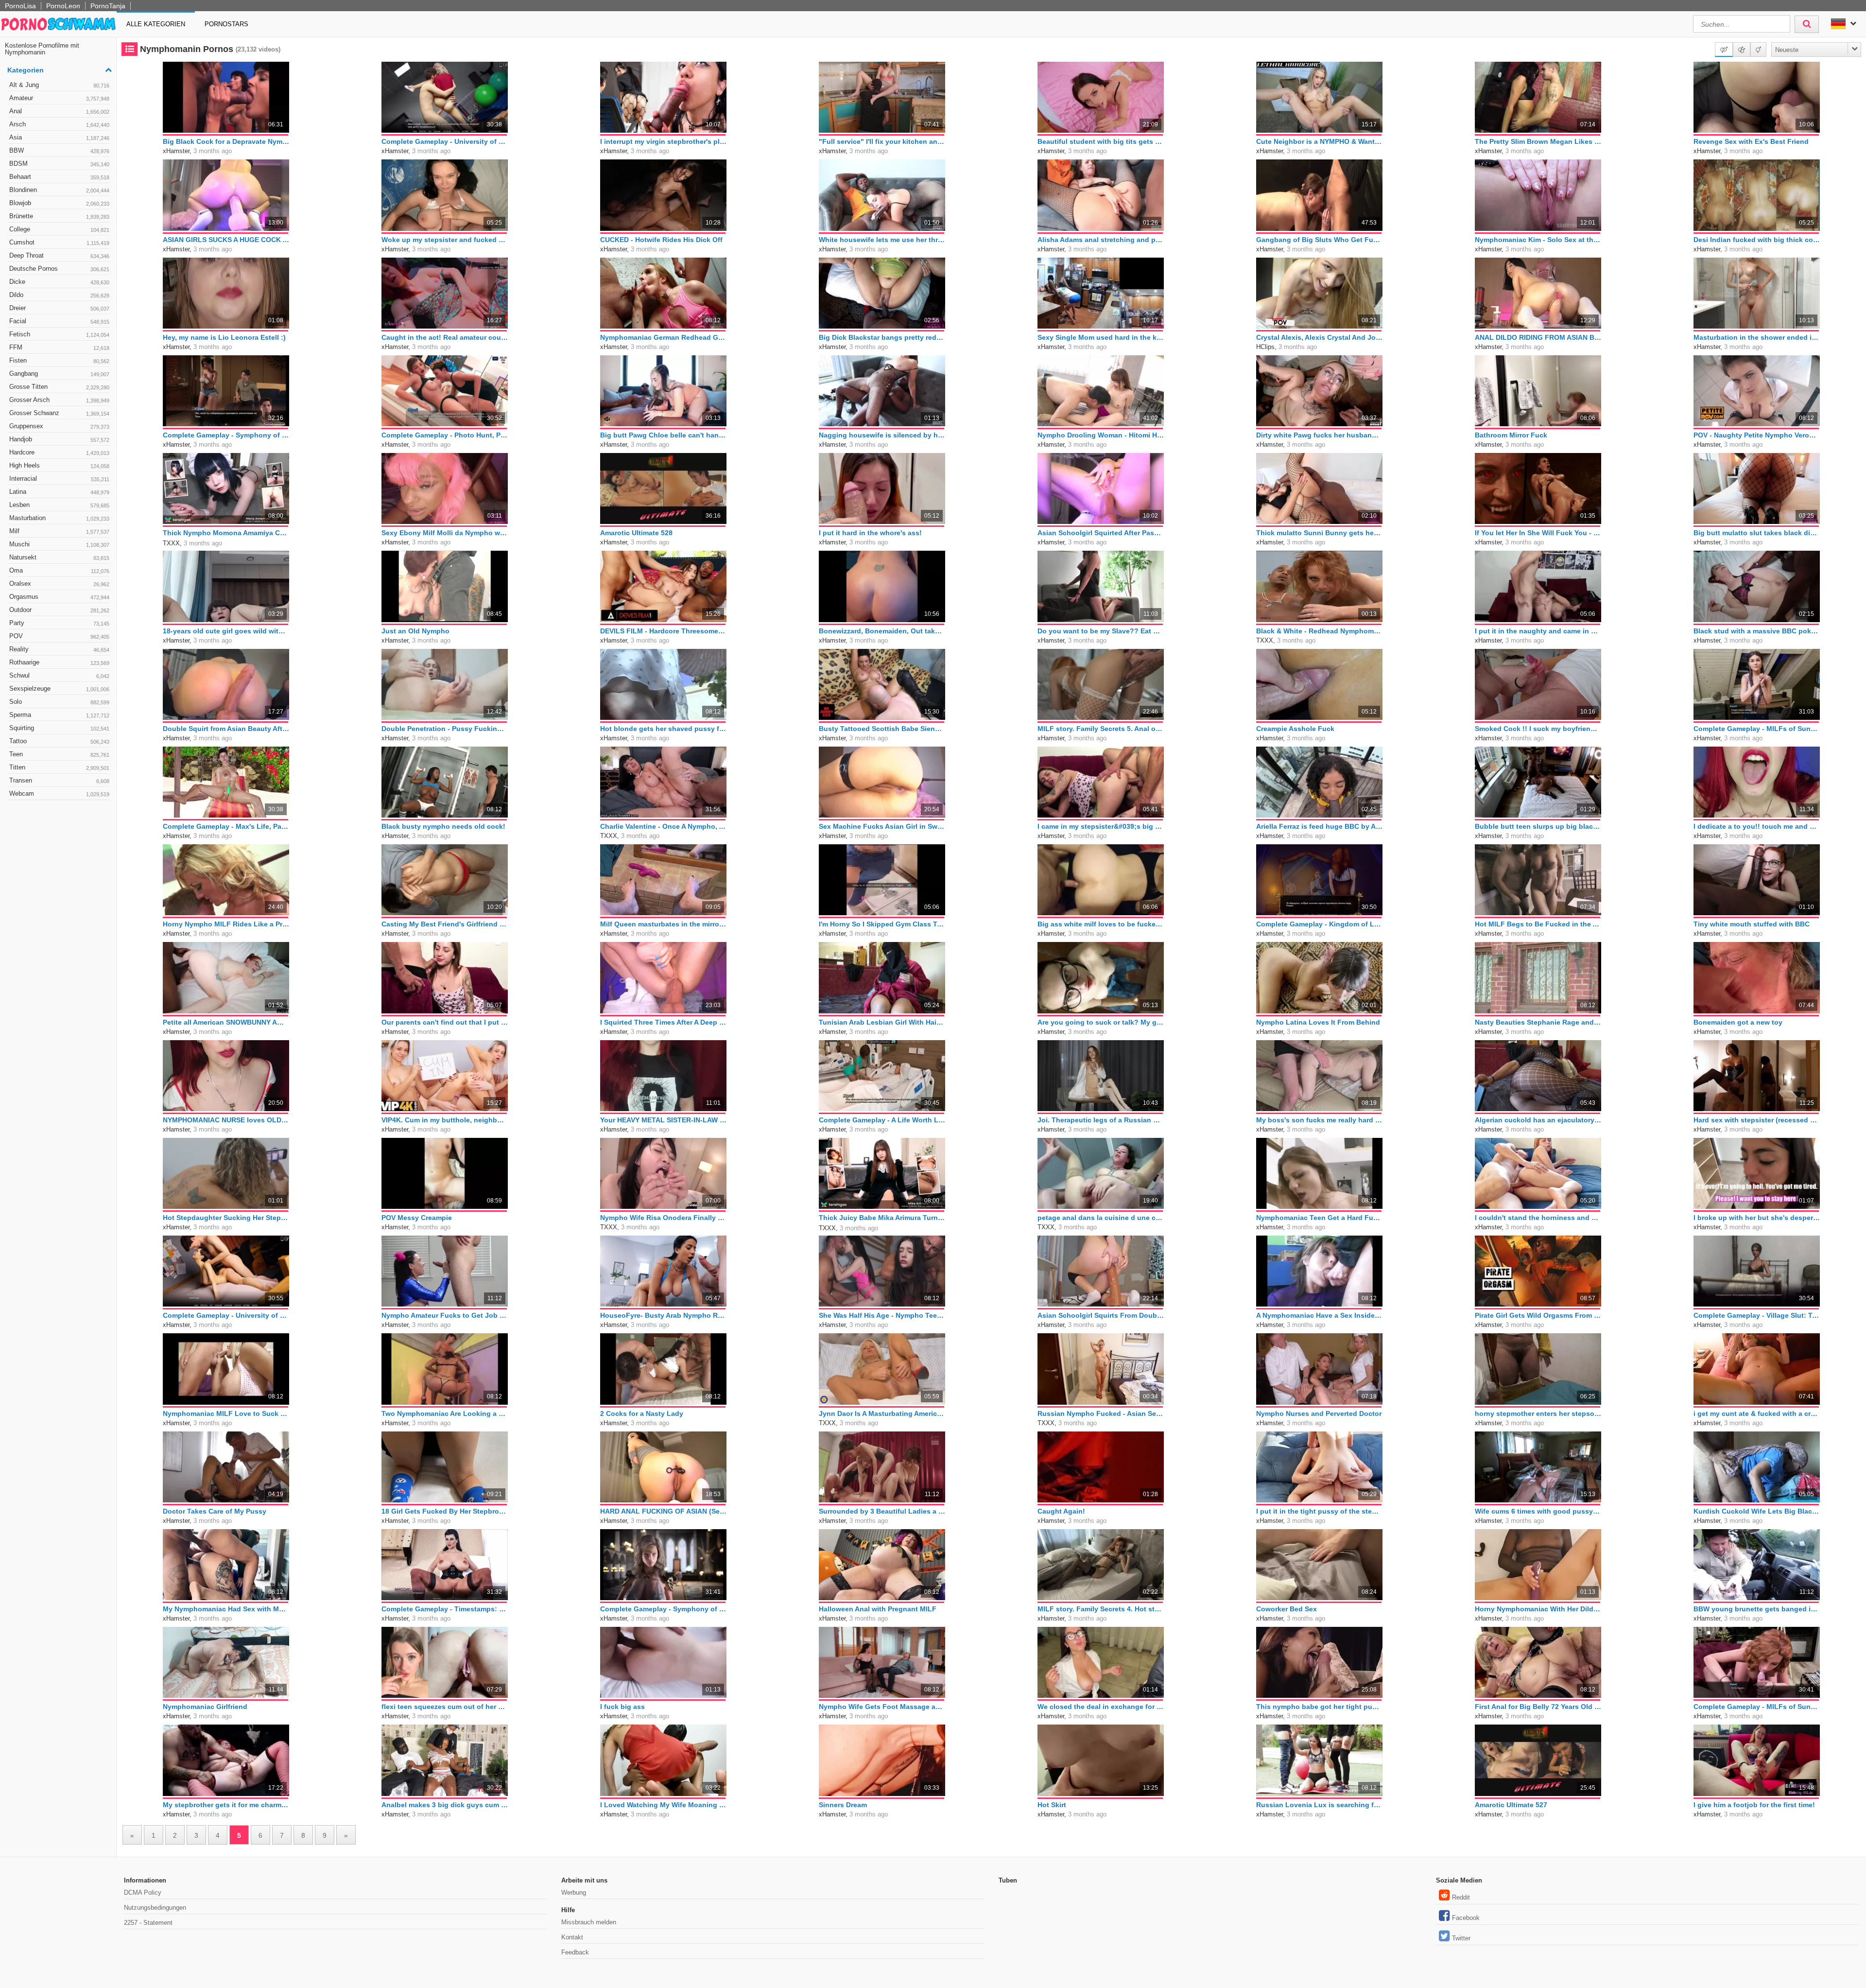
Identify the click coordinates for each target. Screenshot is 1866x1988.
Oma (59, 570)
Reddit (1461, 1897)
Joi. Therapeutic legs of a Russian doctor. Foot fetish (1101, 1120)
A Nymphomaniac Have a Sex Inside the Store (1319, 1315)
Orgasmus (59, 597)
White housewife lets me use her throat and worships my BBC (882, 240)
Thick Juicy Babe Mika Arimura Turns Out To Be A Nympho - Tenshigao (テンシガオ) (882, 1218)
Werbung (574, 1892)
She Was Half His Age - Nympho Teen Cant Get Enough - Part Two (882, 1315)
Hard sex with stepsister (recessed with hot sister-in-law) (1757, 1120)
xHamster (176, 151)
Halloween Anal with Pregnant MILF (878, 1609)
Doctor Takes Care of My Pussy (215, 1511)
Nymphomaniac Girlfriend (205, 1707)
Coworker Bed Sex (1287, 1609)
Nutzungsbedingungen (155, 1908)
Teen (59, 754)
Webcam (59, 793)
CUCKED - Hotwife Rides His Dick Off (661, 240)
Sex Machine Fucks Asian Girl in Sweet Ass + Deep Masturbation (882, 826)
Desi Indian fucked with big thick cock (1757, 240)
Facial (59, 321)
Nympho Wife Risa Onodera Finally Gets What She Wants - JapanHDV (663, 1218)
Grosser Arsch (59, 400)
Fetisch (59, 334)
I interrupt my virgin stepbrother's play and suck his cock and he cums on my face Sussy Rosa (663, 141)
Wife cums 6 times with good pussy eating (1538, 1511)
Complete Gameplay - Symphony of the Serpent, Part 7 (663, 1609)
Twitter (1461, 1938)
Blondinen (59, 190)
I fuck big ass (622, 1707)
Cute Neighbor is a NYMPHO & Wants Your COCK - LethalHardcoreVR (1319, 141)
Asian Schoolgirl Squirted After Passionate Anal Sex (1101, 533)
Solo (59, 702)
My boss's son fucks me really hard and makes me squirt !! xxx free (1319, 1120)
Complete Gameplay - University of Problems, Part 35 (445, 141)
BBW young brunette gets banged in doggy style (1757, 1609)
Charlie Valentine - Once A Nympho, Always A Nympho (663, 826)
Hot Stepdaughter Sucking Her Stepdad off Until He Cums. (226, 1218)
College (59, 229)
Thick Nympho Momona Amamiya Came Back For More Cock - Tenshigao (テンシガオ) (226, 533)
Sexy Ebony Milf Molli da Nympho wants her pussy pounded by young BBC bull (445, 533)
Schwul (59, 675)
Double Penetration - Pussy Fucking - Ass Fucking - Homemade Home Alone (445, 729)
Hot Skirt (1052, 1805)
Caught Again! (1061, 1511)
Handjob (59, 439)
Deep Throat (59, 255)
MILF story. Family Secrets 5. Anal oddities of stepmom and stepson (1101, 729)
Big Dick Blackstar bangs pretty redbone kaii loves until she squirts (882, 337)
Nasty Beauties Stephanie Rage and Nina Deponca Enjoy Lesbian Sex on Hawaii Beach (1538, 1022)
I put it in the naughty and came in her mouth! (1538, 631)
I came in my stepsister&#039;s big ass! (1101, 826)
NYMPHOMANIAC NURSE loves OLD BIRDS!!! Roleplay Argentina (226, 1120)
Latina (59, 492)
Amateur (59, 98)
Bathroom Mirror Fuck (1511, 435)
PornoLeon (63, 6)
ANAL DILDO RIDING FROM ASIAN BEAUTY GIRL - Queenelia (1538, 337)
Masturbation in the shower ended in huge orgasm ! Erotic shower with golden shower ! (1757, 337)
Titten (59, 767)
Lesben (59, 505)
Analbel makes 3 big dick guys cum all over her (445, 1805)
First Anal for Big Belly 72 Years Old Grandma (1538, 1707)
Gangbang (59, 374)
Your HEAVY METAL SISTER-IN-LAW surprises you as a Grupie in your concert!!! (663, 1120)
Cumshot (59, 242)
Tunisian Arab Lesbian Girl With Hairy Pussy (882, 1022)
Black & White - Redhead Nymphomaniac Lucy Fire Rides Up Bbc (1319, 631)
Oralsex (59, 584)
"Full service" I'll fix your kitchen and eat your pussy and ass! (882, 141)
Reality (59, 649)
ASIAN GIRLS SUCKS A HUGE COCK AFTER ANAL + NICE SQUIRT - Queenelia (226, 240)
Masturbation (59, 518)
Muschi (59, 544)
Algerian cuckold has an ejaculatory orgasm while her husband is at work (1538, 1120)
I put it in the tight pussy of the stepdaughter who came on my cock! (1319, 1511)
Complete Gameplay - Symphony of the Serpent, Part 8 (226, 435)
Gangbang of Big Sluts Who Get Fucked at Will (1319, 240)
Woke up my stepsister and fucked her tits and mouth (445, 240)
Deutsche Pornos (59, 269)
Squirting (59, 728)
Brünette (59, 216)
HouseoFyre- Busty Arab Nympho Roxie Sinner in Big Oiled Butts (663, 1315)
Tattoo (59, 741)
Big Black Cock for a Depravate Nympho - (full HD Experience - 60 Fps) (226, 141)
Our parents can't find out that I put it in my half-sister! (445, 1022)
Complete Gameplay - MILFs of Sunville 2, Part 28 (1757, 1707)
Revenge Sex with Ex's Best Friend (1751, 141)
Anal (59, 111)
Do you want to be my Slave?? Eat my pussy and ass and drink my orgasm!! (1101, 631)
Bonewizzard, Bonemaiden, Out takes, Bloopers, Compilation (882, 631)
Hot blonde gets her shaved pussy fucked (663, 729)
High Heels (59, 465)
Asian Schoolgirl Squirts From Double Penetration (1101, 1315)
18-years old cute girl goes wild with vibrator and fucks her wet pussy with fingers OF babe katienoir (226, 631)
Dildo (59, 295)
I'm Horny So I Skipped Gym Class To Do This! (882, 924)
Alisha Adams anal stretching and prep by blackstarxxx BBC (1101, 240)
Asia (59, 137)
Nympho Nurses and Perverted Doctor (1319, 1413)
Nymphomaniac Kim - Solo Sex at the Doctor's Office (1538, 240)
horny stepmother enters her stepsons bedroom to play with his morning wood (1538, 1413)
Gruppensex (59, 426)
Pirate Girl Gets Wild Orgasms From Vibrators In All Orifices (1538, 1315)
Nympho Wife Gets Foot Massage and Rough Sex (882, 1707)
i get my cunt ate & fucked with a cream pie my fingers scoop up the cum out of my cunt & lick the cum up (1757, 1413)
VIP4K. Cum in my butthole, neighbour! (445, 1120)
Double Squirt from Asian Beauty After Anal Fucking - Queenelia (226, 729)
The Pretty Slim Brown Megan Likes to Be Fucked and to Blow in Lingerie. (1538, 141)
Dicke (59, 282)
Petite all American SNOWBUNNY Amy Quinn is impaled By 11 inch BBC (226, 1022)
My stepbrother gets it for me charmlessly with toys (226, 1805)
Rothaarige (59, 662)
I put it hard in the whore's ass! (870, 533)
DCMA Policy (143, 1892)
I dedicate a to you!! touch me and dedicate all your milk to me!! (1757, 826)
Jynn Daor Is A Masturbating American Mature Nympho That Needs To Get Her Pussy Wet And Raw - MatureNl (882, 1413)
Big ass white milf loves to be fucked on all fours (1101, 924)
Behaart (59, 177)
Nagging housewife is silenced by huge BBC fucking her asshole (882, 435)
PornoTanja (108, 6)
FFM (59, 347)
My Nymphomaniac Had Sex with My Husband (226, 1609)
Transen (59, 780)
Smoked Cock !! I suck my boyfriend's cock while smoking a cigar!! (1538, 729)
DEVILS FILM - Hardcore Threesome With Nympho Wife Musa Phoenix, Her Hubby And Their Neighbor (663, 631)
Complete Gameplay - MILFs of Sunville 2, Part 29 (1757, 729)
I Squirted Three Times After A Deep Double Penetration (663, 1022)
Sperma (59, 715)
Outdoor (59, 610)
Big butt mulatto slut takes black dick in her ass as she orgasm (1757, 533)
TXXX (171, 543)
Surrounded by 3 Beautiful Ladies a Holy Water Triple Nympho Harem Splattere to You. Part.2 (882, 1511)
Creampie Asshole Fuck (1295, 729)
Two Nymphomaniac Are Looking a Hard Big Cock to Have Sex (445, 1413)
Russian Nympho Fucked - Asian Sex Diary (1101, 1413)
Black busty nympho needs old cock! (443, 826)
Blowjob (59, 203)
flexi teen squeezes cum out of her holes (445, 1707)
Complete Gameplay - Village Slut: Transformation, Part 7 (1757, 1315)
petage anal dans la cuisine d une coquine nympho (1101, 1218)
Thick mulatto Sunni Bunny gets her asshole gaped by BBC (1319, 533)
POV (59, 636)
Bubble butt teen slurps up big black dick (1538, 826)
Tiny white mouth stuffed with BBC (1752, 924)
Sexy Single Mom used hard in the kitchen (1101, 337)
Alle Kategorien (156, 24)
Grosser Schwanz (59, 413)
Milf (59, 531)
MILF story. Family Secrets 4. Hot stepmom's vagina (1101, 1609)
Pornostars (226, 24)
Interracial (59, 479)
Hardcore (59, 452)
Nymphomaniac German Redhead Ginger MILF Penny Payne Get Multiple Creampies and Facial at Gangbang (663, 337)
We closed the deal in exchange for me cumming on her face (1101, 1707)
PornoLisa (20, 6)
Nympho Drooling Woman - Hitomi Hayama (1101, 435)
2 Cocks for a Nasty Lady (642, 1413)
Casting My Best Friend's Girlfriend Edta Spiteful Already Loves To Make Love (445, 924)
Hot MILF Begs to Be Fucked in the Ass (1538, 924)
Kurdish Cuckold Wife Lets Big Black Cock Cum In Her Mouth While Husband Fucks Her (1757, 1511)
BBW (59, 150)
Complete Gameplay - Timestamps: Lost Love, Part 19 (445, 1609)
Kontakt (572, 1937)
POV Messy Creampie (417, 1218)
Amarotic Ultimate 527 (1511, 1805)
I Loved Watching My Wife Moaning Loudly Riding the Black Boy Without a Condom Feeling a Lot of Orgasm (663, 1805)
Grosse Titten (59, 387)
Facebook (1466, 1918)
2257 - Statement (148, 1923)
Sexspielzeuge (59, 689)
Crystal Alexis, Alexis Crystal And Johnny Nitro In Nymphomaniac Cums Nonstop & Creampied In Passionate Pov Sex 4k (1319, 337)
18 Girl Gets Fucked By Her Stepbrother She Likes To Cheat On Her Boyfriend (445, 1511)
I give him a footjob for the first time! (1754, 1805)
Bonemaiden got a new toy (1738, 1022)
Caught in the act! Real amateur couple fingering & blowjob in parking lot (445, 337)
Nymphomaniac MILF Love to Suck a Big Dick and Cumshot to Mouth (226, 1413)
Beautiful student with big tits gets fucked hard (1101, 141)
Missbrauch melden (589, 1922)
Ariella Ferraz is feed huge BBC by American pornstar (1319, 826)
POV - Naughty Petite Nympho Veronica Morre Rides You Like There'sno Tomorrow (1757, 435)
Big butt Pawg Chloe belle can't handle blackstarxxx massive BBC (663, 435)
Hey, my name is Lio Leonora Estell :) (224, 337)
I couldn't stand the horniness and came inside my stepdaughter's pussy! (1538, 1218)
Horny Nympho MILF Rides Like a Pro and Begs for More (226, 924)
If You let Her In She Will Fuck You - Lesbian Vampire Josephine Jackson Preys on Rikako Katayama (1538, 533)
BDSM (59, 164)
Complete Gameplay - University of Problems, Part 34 (226, 1315)
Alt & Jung (59, 85)
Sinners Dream (843, 1805)
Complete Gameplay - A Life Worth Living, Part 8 (882, 1120)
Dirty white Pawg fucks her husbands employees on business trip (1319, 435)
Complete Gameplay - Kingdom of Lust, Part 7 (1319, 924)
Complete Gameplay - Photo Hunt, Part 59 (445, 435)
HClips (1265, 347)
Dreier (59, 308)
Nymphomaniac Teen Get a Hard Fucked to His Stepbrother (1319, 1218)
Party (59, 623)
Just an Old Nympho (415, 631)
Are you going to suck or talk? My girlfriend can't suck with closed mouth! (1101, 1022)
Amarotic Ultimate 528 (636, 533)
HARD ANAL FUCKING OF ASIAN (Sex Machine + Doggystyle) (663, 1511)
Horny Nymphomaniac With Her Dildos (1538, 1609)
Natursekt (59, 557)
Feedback (575, 1952)
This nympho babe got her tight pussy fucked (1319, 1707)
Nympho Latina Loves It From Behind (1318, 1022)
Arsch (59, 124)
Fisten (59, 360)
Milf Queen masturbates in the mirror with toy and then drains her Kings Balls (663, 924)
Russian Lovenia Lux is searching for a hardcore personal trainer (1319, 1805)
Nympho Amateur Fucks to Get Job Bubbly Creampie (445, 1315)
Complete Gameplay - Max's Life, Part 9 (226, 826)
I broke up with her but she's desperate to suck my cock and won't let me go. (1757, 1218)
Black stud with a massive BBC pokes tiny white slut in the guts (1757, 631)
